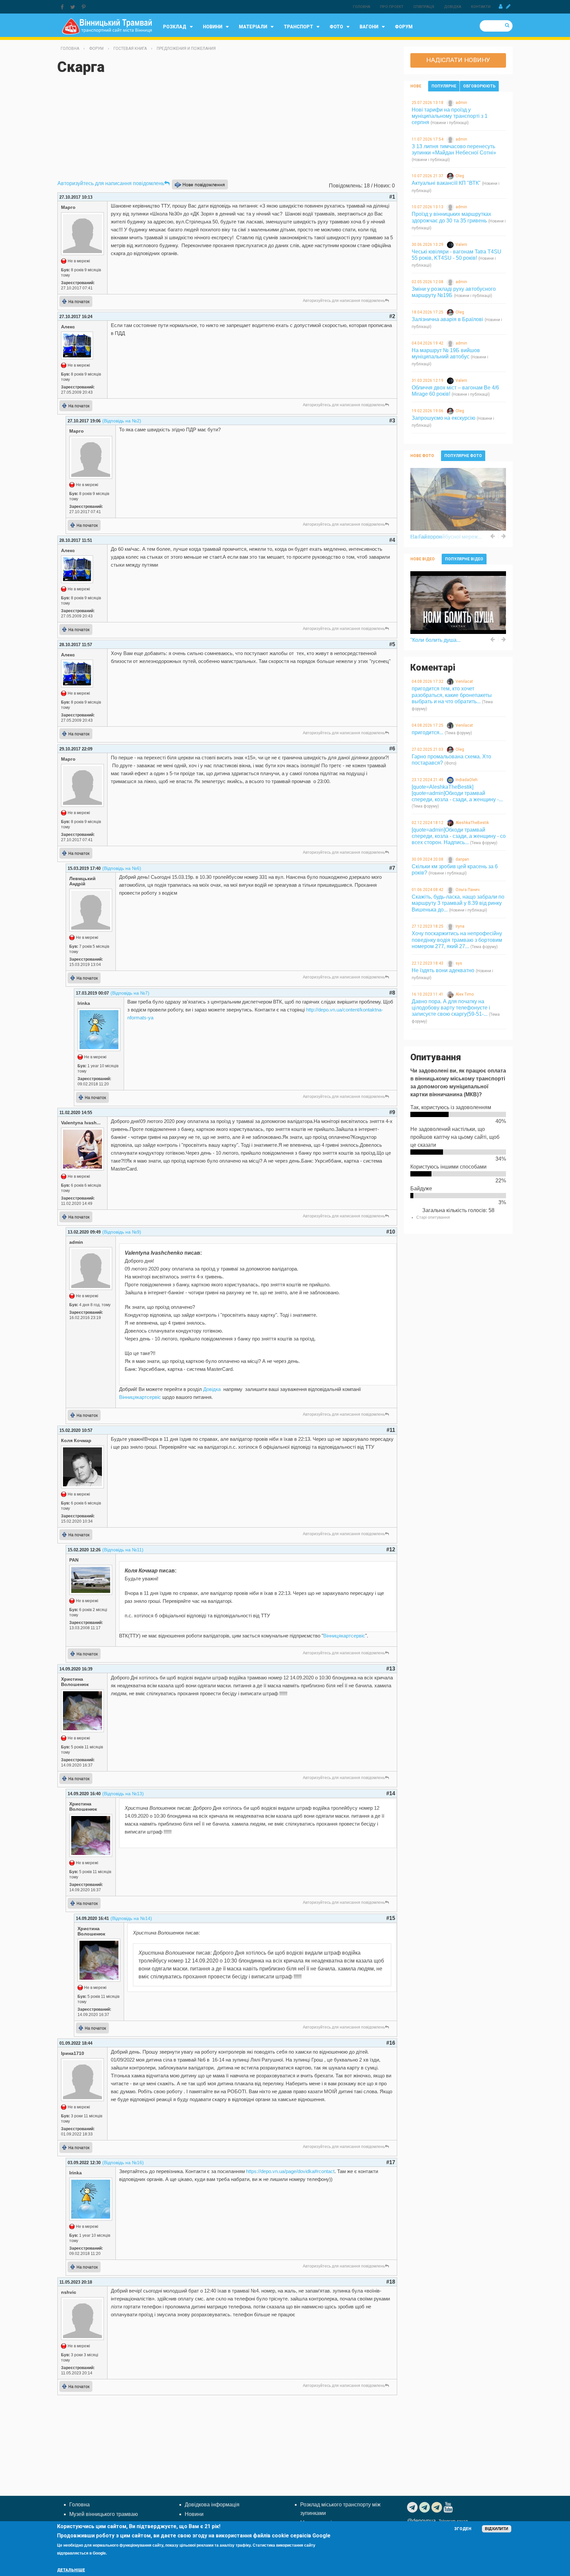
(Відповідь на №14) (131, 1918)
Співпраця (424, 7)
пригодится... (427, 732)
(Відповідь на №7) (130, 993)
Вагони (369, 27)
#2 (392, 316)
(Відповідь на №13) (123, 1794)
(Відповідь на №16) (123, 2163)
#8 (392, 993)
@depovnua (421, 2521)
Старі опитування (433, 1217)
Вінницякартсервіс (140, 1397)
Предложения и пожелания (186, 49)
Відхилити (497, 2529)
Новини (213, 27)
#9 (392, 1112)
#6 (392, 749)
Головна (362, 7)
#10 (391, 1232)
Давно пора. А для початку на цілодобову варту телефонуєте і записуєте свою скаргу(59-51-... (451, 1008)
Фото (336, 27)
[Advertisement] (227, 130)
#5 (392, 644)
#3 (392, 421)
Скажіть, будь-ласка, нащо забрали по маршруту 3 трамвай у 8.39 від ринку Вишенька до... (458, 903)
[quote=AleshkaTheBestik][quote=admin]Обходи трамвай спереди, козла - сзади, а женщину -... (457, 793)
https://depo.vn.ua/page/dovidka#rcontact (290, 2171)
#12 (391, 1550)
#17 (391, 2162)
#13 (391, 1669)
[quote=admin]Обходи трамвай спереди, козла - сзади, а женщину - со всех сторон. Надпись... (459, 836)
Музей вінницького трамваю (104, 2514)
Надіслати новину (458, 60)
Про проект (392, 7)
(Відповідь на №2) (122, 421)
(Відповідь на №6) (122, 868)
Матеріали (253, 27)
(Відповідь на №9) (122, 1232)
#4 (392, 540)
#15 (391, 1918)
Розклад (175, 27)
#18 (391, 2282)
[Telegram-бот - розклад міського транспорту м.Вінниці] (438, 2507)
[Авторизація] (501, 7)
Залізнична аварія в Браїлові (447, 319)
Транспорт (298, 27)
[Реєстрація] (508, 7)
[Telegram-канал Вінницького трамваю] (413, 2507)
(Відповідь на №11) (123, 1550)
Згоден (463, 2529)
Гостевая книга (130, 49)
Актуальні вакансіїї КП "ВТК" (446, 183)
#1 (392, 197)
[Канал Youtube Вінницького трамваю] (449, 2507)
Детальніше (71, 2570)
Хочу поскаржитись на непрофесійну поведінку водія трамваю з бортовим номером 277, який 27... (457, 940)
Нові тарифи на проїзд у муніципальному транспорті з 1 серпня (450, 116)
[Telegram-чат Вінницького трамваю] (425, 2507)
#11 (391, 1430)
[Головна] (107, 26)
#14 (391, 1793)
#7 (392, 868)
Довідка (453, 7)
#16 (391, 2043)
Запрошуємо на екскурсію (443, 418)
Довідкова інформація (212, 2505)
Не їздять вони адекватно (443, 970)
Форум (404, 27)
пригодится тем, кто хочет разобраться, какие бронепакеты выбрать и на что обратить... (452, 695)
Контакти (481, 7)
